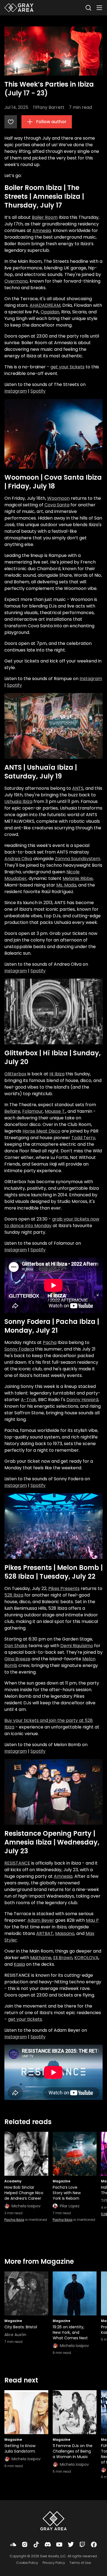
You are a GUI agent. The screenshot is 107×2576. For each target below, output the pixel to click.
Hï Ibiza (57, 1074)
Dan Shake (16, 1646)
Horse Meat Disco (41, 1131)
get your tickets (67, 367)
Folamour (33, 1111)
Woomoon (58, 498)
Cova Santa (57, 505)
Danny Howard (82, 1400)
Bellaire (12, 1111)
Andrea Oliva (18, 859)
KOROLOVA (86, 1958)
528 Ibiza (14, 1595)
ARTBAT (45, 1933)
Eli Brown (63, 1958)
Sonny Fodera (19, 1349)
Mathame (41, 1958)
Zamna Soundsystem (78, 859)
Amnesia (42, 230)
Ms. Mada (66, 885)
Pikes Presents (64, 1588)
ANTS (78, 788)
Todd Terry (83, 1138)
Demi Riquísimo (77, 1646)
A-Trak (29, 1400)
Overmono (16, 281)
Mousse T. (55, 1111)
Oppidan (50, 312)
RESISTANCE (17, 1863)
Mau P (92, 1920)
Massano (65, 1933)
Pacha (50, 1342)
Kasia (19, 1964)
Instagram (16, 391)
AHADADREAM (45, 305)
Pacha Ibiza (14, 2220)
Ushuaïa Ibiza (18, 801)
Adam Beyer (41, 1920)
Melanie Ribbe (78, 878)
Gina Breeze (17, 1659)
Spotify (38, 391)
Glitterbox (15, 1074)
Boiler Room (45, 217)
